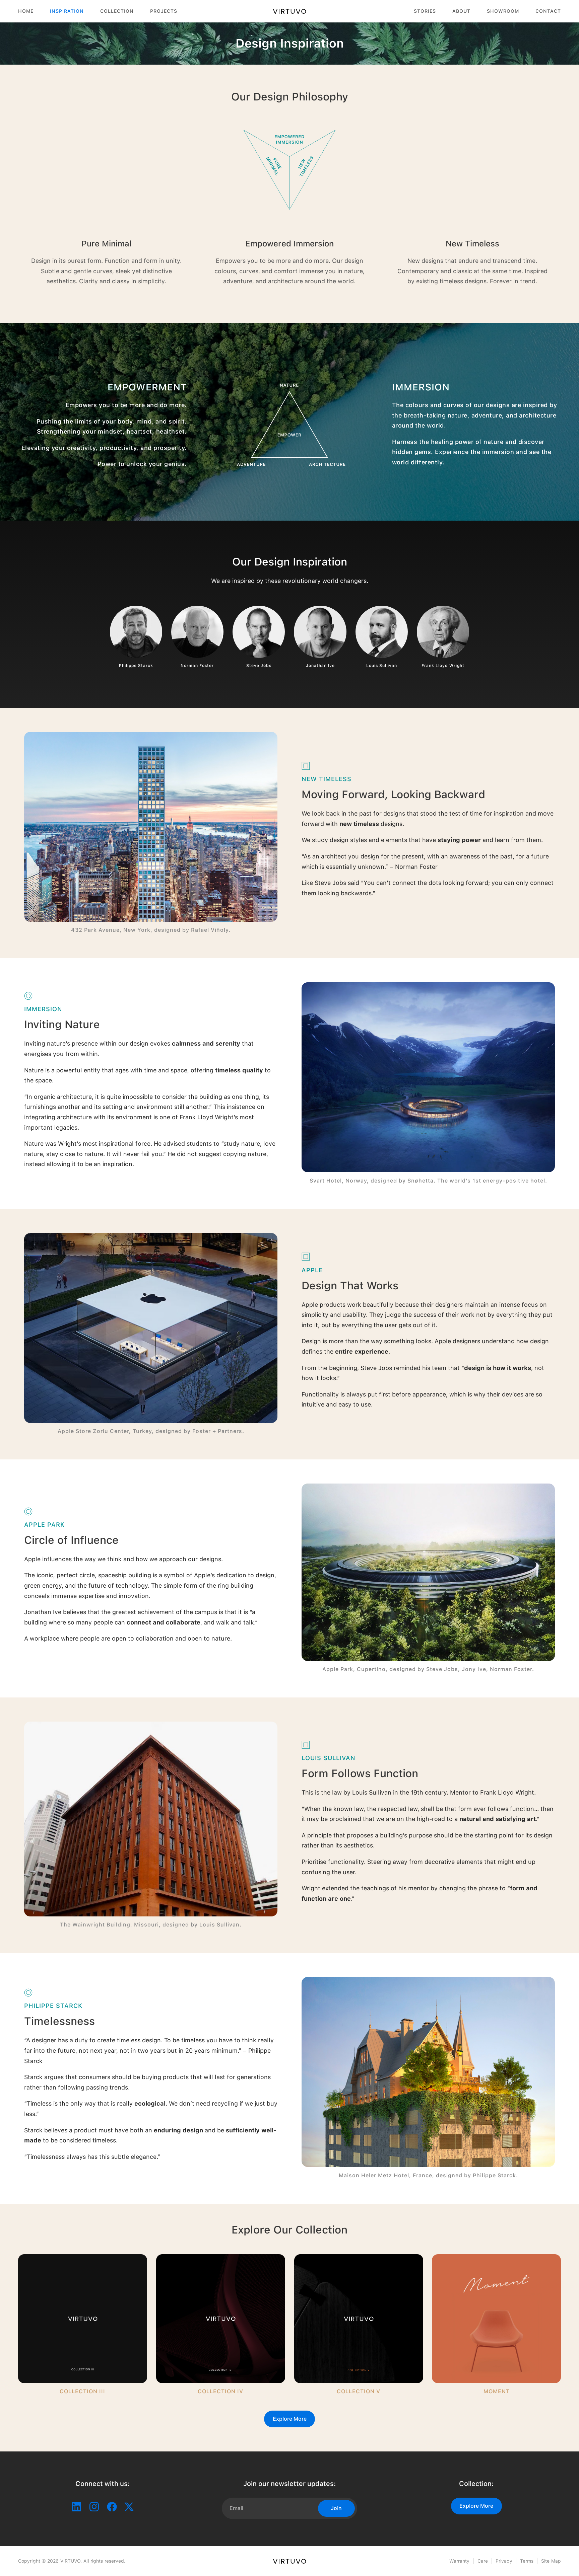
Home (26, 11)
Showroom (503, 11)
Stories (425, 11)
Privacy (504, 2561)
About (461, 11)
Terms (527, 2561)
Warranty (460, 2561)
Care (483, 2561)
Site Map (551, 2561)
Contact (548, 11)
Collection (117, 11)
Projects (164, 11)
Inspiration (67, 11)
